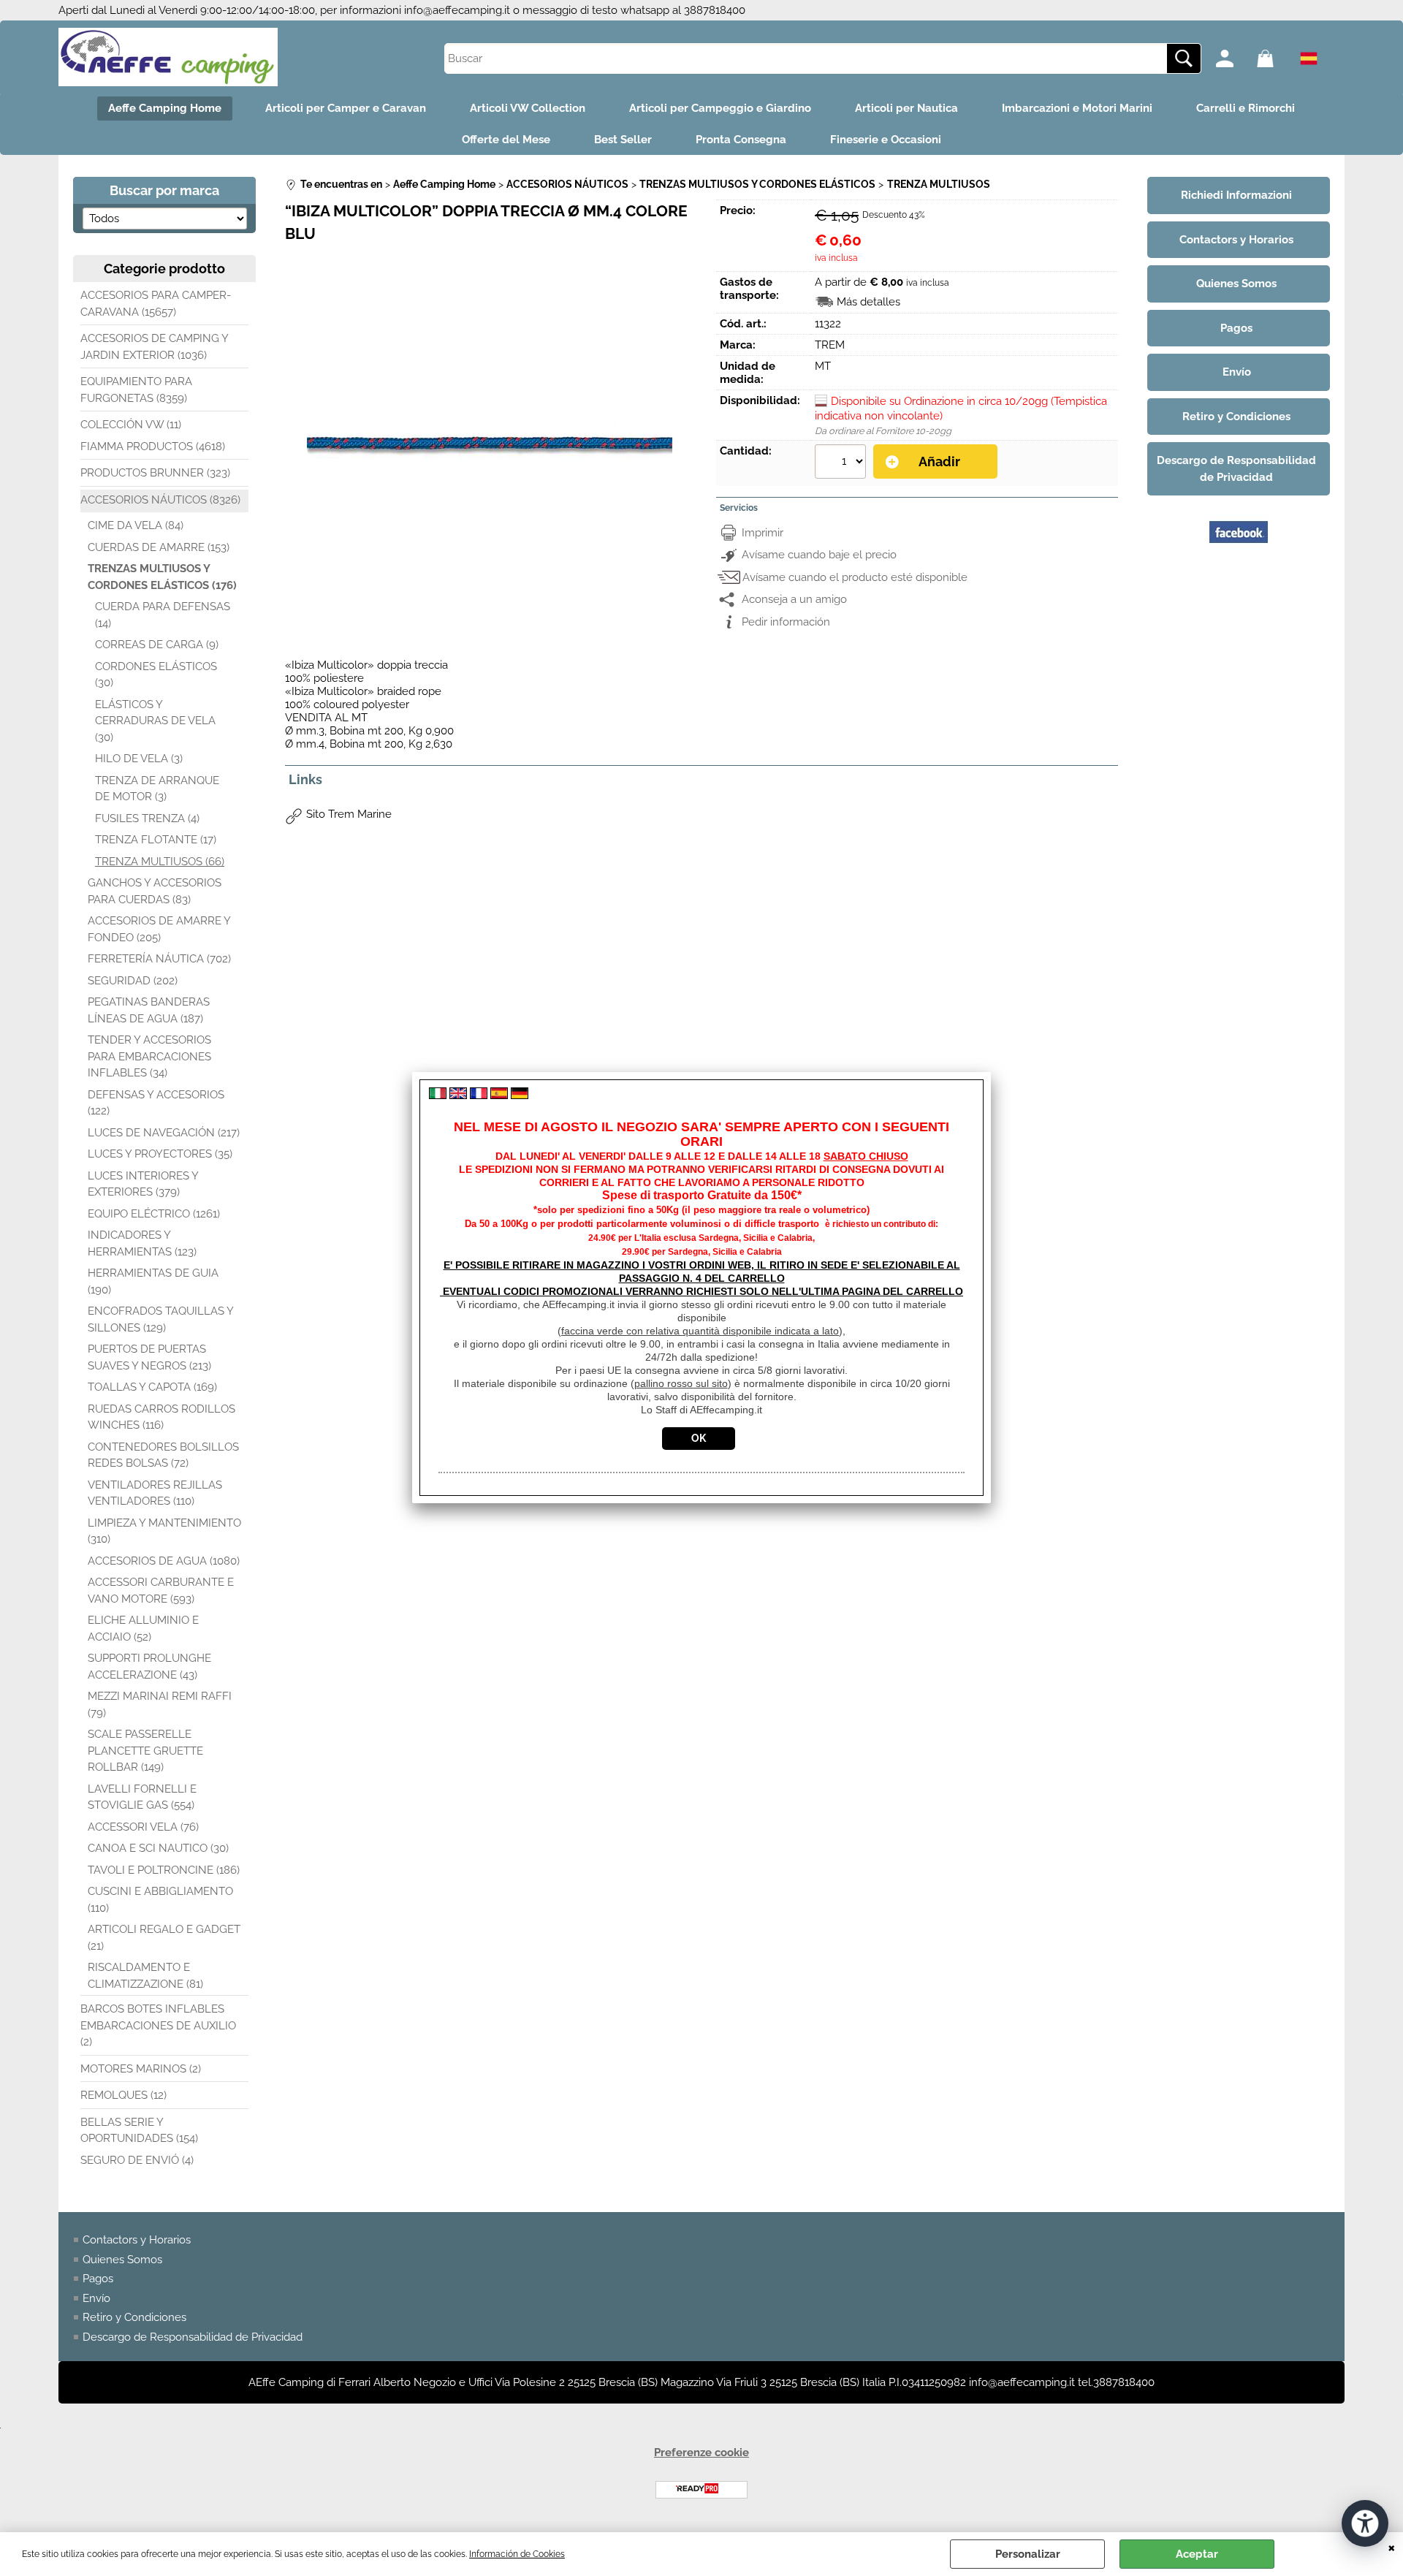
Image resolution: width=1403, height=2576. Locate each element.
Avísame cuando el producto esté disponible (855, 577)
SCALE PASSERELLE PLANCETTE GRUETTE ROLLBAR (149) (145, 1751)
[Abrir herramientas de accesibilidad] (1365, 2523)
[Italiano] (438, 1095)
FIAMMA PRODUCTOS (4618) (153, 447)
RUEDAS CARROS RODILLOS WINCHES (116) (161, 1417)
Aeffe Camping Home (165, 108)
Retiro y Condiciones (134, 2317)
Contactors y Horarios (137, 2240)
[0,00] (1274, 58)
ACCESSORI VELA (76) (143, 1827)
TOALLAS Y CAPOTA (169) (152, 1387)
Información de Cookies (517, 2554)
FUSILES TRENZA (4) (147, 818)
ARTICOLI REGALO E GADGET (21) (164, 1938)
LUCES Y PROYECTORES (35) (160, 1154)
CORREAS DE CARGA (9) (157, 645)
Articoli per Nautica (906, 108)
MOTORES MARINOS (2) (141, 2069)
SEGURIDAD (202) (133, 981)
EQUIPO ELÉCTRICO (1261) (154, 1214)
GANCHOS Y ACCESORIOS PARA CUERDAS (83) (155, 891)
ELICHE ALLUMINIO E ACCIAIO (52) (143, 1629)
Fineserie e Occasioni (886, 140)
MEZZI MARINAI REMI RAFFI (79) (160, 1705)
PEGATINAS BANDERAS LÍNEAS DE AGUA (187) (149, 1010)
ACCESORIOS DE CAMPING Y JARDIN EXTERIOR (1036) (154, 347)
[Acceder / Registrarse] (1233, 58)
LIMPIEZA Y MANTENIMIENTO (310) (164, 1531)
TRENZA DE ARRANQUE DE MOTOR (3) (157, 789)
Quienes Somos (122, 2260)
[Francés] (479, 1095)
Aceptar (1197, 2554)
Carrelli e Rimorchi (1246, 108)
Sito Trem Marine (349, 814)
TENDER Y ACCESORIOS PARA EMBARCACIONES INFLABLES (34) (149, 1056)
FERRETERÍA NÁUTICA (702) (159, 959)
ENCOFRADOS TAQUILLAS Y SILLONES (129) (160, 1319)
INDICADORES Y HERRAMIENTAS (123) (142, 1243)
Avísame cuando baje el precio (819, 555)
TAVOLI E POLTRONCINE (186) (164, 1870)
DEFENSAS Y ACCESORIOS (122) (156, 1103)
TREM (830, 345)
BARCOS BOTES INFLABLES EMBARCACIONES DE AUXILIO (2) (158, 2025)
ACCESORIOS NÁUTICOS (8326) (160, 500)
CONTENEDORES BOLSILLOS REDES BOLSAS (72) (163, 1455)
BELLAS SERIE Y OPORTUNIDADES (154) (139, 2131)
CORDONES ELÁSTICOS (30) (156, 675)
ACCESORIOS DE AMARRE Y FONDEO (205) (159, 929)
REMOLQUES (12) (123, 2095)
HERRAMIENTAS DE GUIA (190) (153, 1281)
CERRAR (1392, 2547)
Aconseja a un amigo (794, 599)
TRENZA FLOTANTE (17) (156, 840)
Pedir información (786, 622)
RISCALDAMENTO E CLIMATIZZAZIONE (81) (145, 1976)
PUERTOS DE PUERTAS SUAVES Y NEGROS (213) (149, 1357)
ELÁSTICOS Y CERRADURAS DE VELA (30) (155, 721)
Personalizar (1028, 2554)
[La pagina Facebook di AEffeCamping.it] (1239, 558)
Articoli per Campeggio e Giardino (720, 108)
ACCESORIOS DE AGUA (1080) (164, 1561)
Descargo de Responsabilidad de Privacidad (193, 2337)
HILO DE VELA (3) (139, 759)
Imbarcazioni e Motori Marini (1077, 108)
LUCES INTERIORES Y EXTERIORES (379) (143, 1184)
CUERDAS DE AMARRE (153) (159, 547)
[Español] (499, 1095)
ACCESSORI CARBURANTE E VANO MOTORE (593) (161, 1591)
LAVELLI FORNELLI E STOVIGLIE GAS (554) (142, 1797)
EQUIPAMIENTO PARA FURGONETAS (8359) (136, 390)
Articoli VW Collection (528, 108)
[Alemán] (520, 1095)
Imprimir (763, 533)
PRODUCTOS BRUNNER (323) (155, 473)
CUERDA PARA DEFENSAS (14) (163, 615)
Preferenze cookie (701, 2452)
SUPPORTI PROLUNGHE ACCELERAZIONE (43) (149, 1667)
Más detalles (868, 302)
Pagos (98, 2279)
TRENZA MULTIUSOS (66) (160, 862)
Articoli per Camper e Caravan (346, 108)
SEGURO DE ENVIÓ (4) (137, 2160)
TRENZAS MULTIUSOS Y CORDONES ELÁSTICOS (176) (162, 577)
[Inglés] (458, 1095)
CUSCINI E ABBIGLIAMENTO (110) (160, 1900)
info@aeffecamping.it (457, 10)
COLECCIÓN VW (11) (131, 425)
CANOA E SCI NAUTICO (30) (158, 1848)
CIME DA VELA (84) (136, 525)
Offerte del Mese (506, 140)
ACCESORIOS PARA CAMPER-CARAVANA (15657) (156, 304)
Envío (96, 2298)
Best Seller (623, 140)
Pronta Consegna (741, 140)
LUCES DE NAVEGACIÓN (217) (164, 1133)
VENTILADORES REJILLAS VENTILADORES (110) (155, 1493)
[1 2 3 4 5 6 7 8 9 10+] (842, 463)
